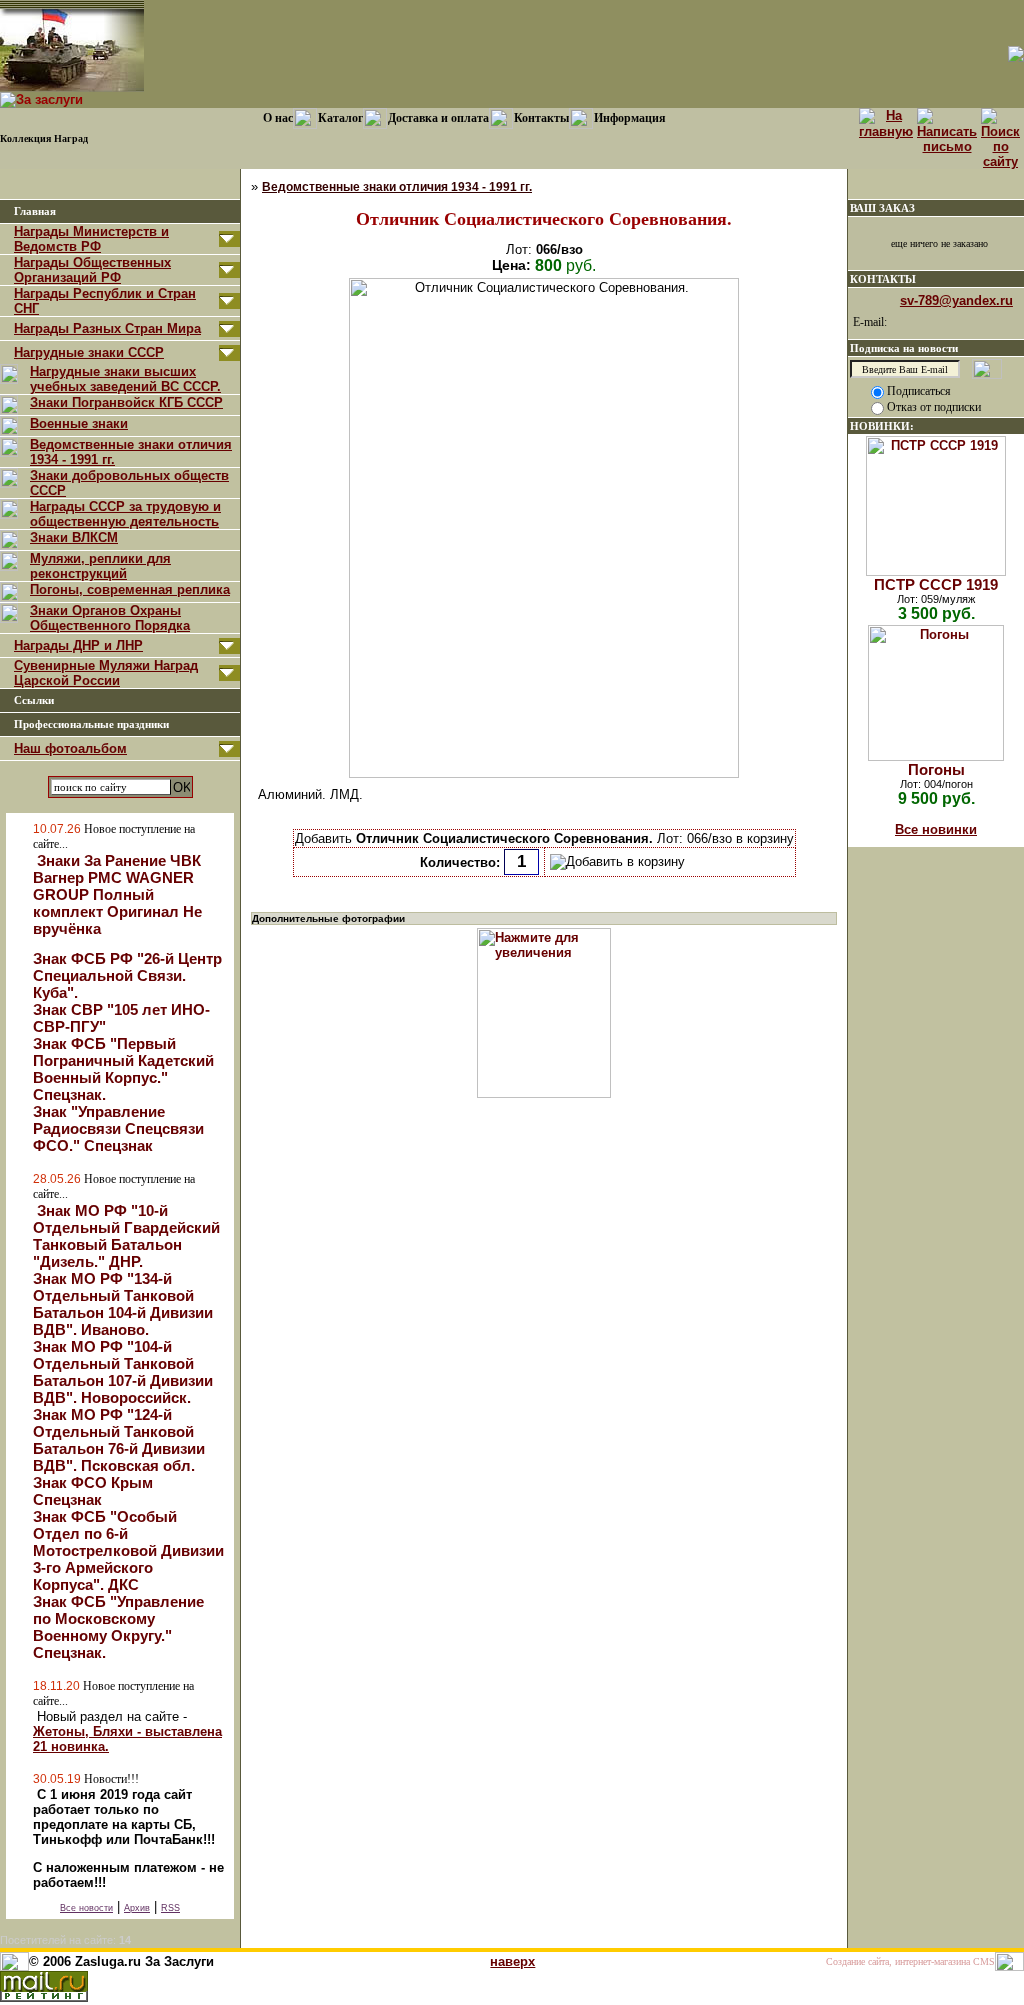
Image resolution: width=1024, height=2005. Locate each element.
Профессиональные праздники (91, 724)
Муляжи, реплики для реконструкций (100, 566)
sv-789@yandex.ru (956, 300)
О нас (278, 118)
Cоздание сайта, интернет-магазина (898, 1961)
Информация (630, 118)
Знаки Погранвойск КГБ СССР (126, 402)
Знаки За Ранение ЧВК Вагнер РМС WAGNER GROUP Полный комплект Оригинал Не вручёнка (117, 894)
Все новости (86, 1908)
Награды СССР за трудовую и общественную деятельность (125, 514)
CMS (984, 1961)
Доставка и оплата (438, 118)
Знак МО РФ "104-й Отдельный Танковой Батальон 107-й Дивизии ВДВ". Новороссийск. (123, 1372)
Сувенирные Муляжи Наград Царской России (106, 673)
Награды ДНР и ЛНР (78, 645)
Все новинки (936, 829)
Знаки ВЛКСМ (74, 537)
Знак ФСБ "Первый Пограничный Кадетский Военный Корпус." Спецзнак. (123, 1069)
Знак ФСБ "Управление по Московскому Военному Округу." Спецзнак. (118, 1627)
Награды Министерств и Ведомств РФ (91, 239)
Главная (35, 211)
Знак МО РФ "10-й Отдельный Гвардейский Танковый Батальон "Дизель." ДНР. (126, 1236)
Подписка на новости (904, 348)
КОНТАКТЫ (883, 279)
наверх (512, 1961)
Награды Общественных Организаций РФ (92, 270)
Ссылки (34, 700)
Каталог (340, 118)
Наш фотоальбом (70, 748)
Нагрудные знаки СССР (89, 352)
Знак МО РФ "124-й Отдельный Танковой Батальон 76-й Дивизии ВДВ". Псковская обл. (119, 1440)
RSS (170, 1908)
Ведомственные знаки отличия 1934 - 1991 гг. (397, 187)
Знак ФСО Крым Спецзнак (93, 1491)
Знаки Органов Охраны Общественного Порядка (110, 618)
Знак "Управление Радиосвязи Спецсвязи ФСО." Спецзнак (118, 1128)
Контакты (541, 118)
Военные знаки (79, 423)
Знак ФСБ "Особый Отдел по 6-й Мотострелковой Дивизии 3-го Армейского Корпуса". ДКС (128, 1550)
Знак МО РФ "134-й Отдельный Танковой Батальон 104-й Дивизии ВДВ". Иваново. (123, 1304)
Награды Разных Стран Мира (107, 328)
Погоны (936, 769)
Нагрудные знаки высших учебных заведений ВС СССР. (125, 379)
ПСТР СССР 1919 (936, 584)
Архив (137, 1908)
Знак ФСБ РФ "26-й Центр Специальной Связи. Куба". (127, 975)
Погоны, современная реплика (130, 589)
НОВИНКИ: (882, 426)
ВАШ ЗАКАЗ (882, 208)
